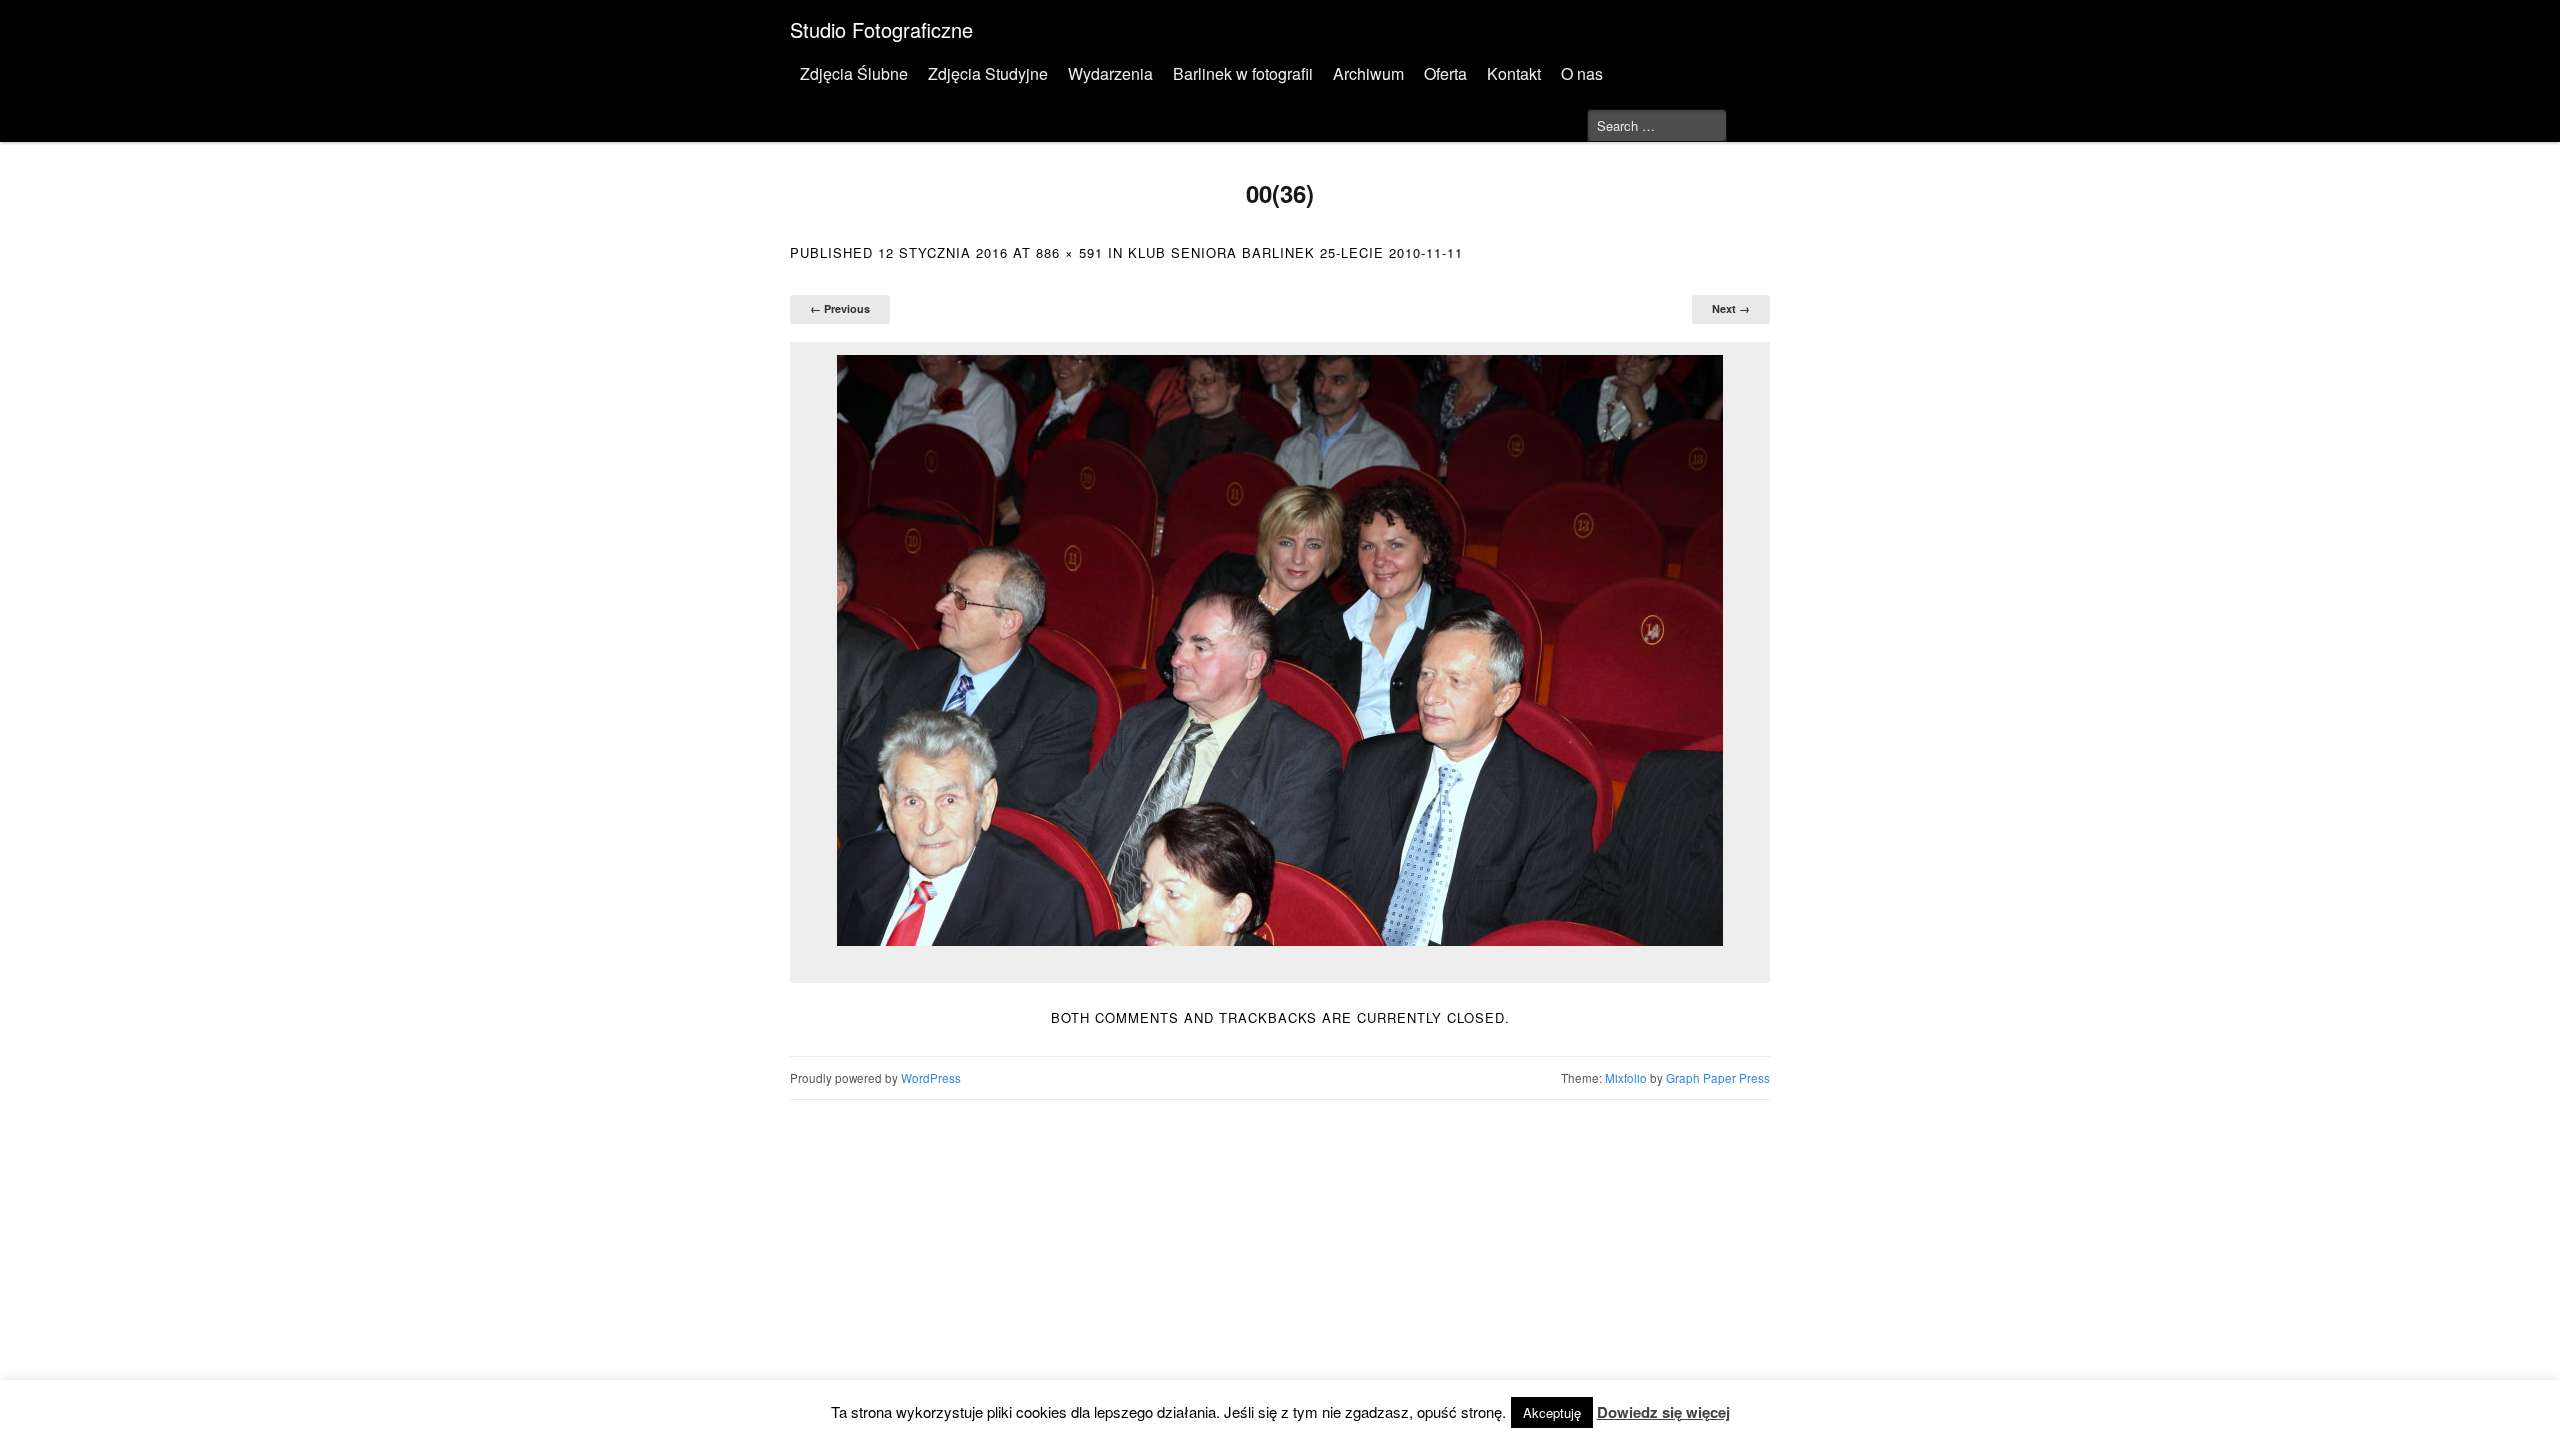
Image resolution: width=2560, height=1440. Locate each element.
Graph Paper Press (1718, 1078)
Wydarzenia (1110, 73)
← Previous (840, 308)
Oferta (1445, 73)
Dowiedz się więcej (1663, 1412)
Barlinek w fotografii (1243, 73)
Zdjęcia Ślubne (854, 73)
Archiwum (1368, 73)
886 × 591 (1069, 252)
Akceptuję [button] (1552, 1412)
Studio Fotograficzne (881, 29)
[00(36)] (1280, 650)
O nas (1582, 73)
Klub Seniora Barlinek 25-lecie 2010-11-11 (1295, 252)
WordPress (931, 1078)
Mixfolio (1626, 1078)
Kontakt (1514, 73)
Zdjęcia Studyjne (988, 73)
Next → (1731, 308)
